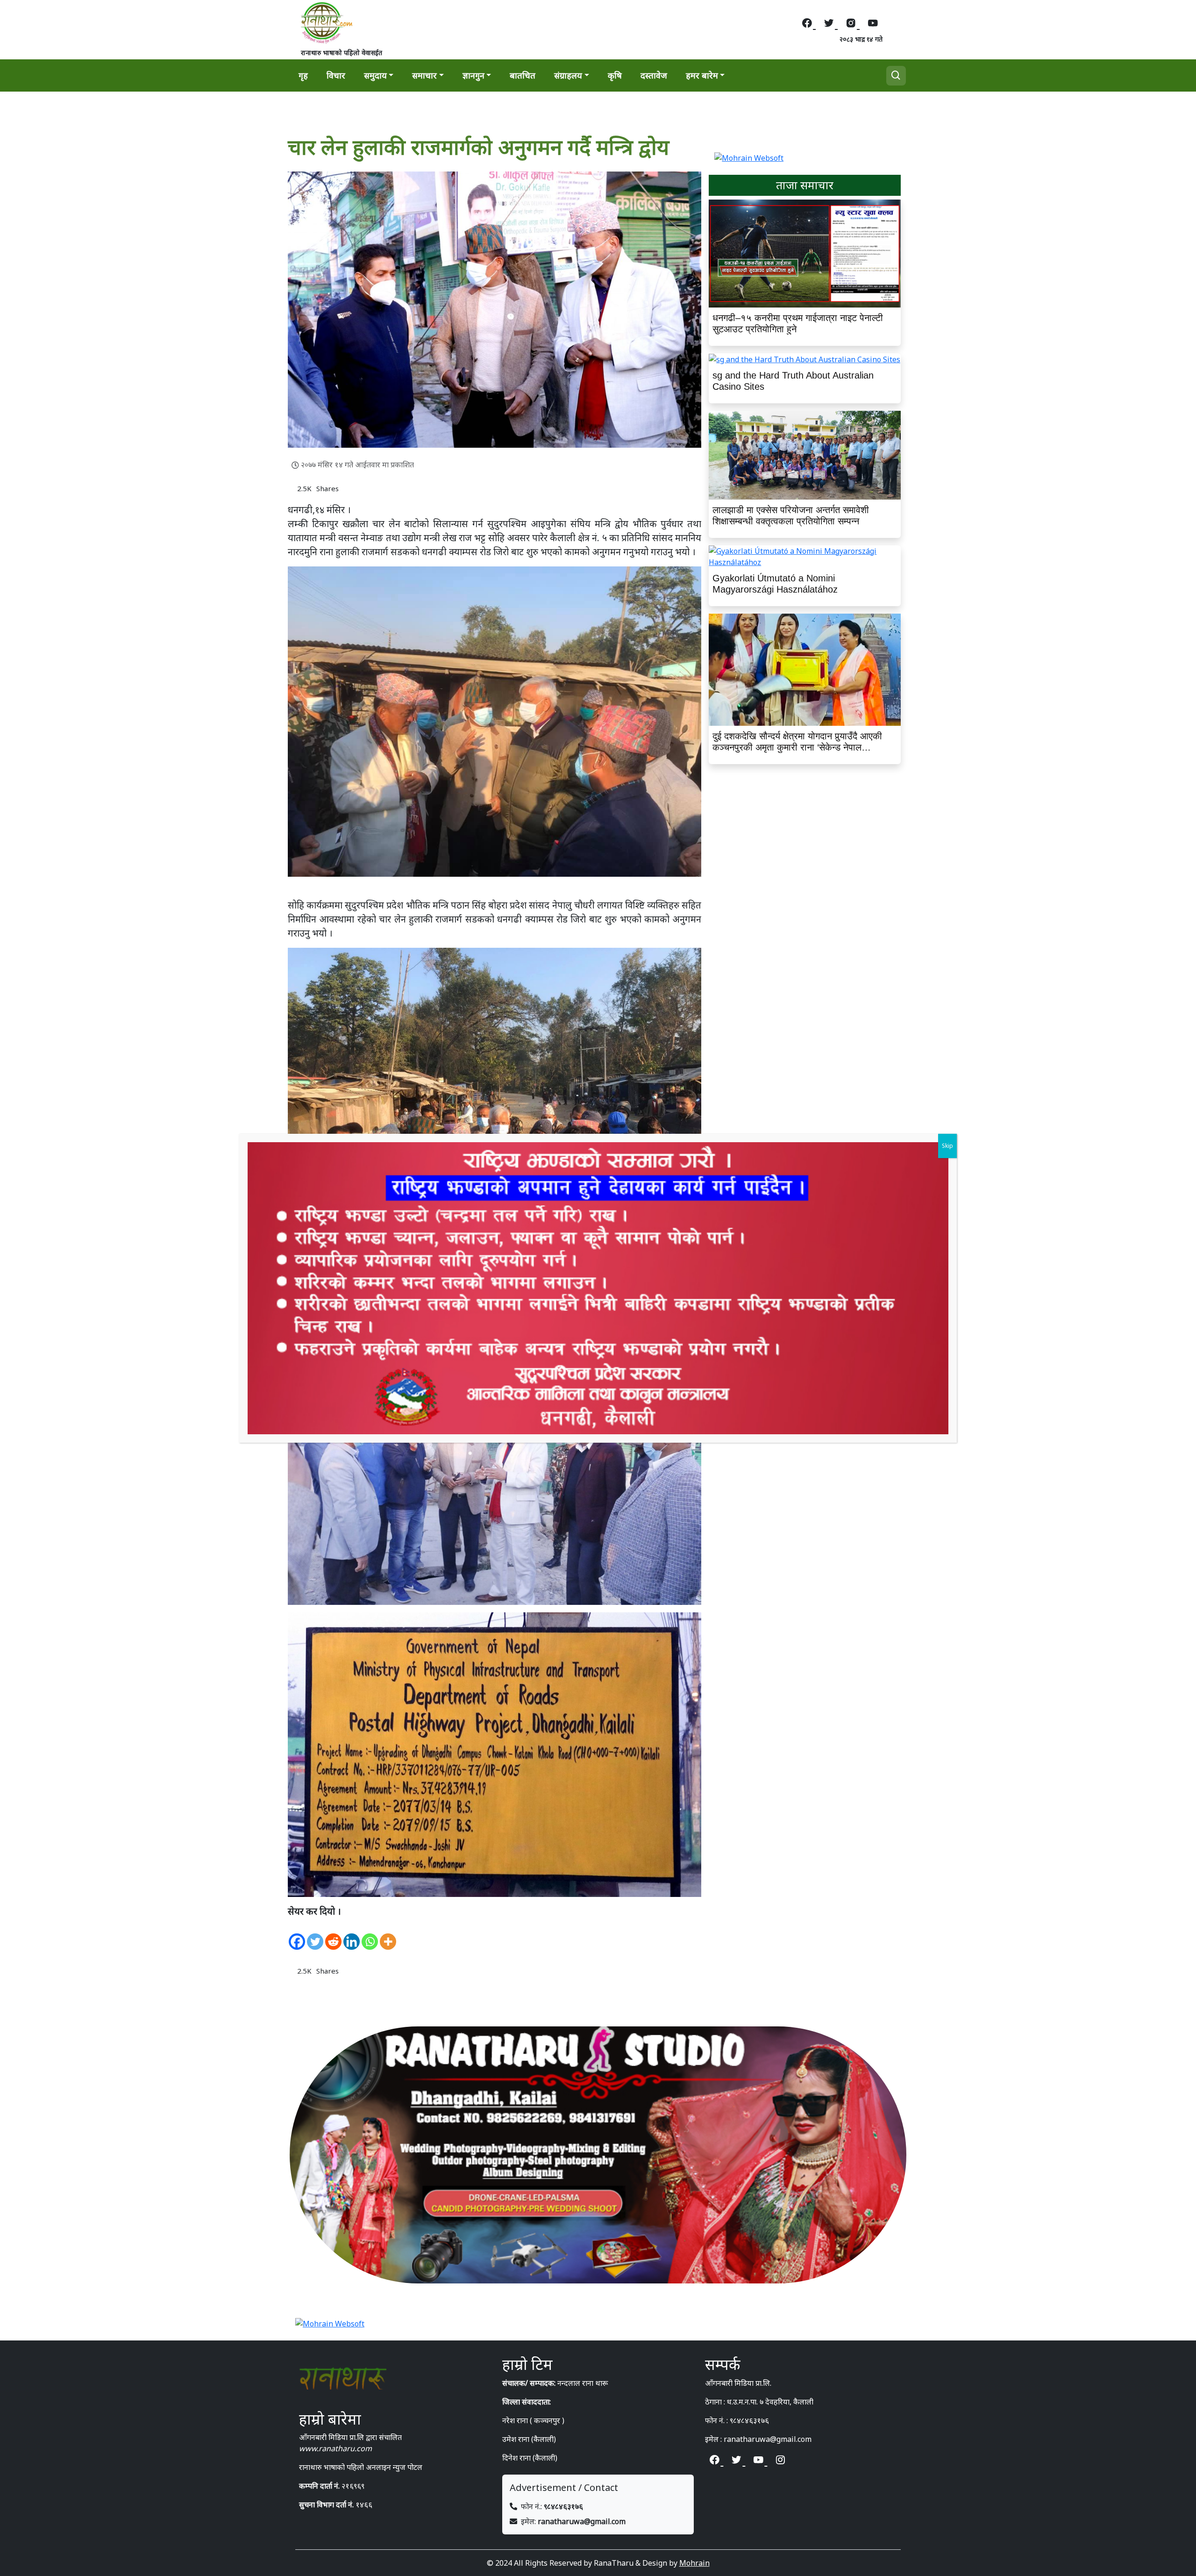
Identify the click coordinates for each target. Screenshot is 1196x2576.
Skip (947, 1146)
